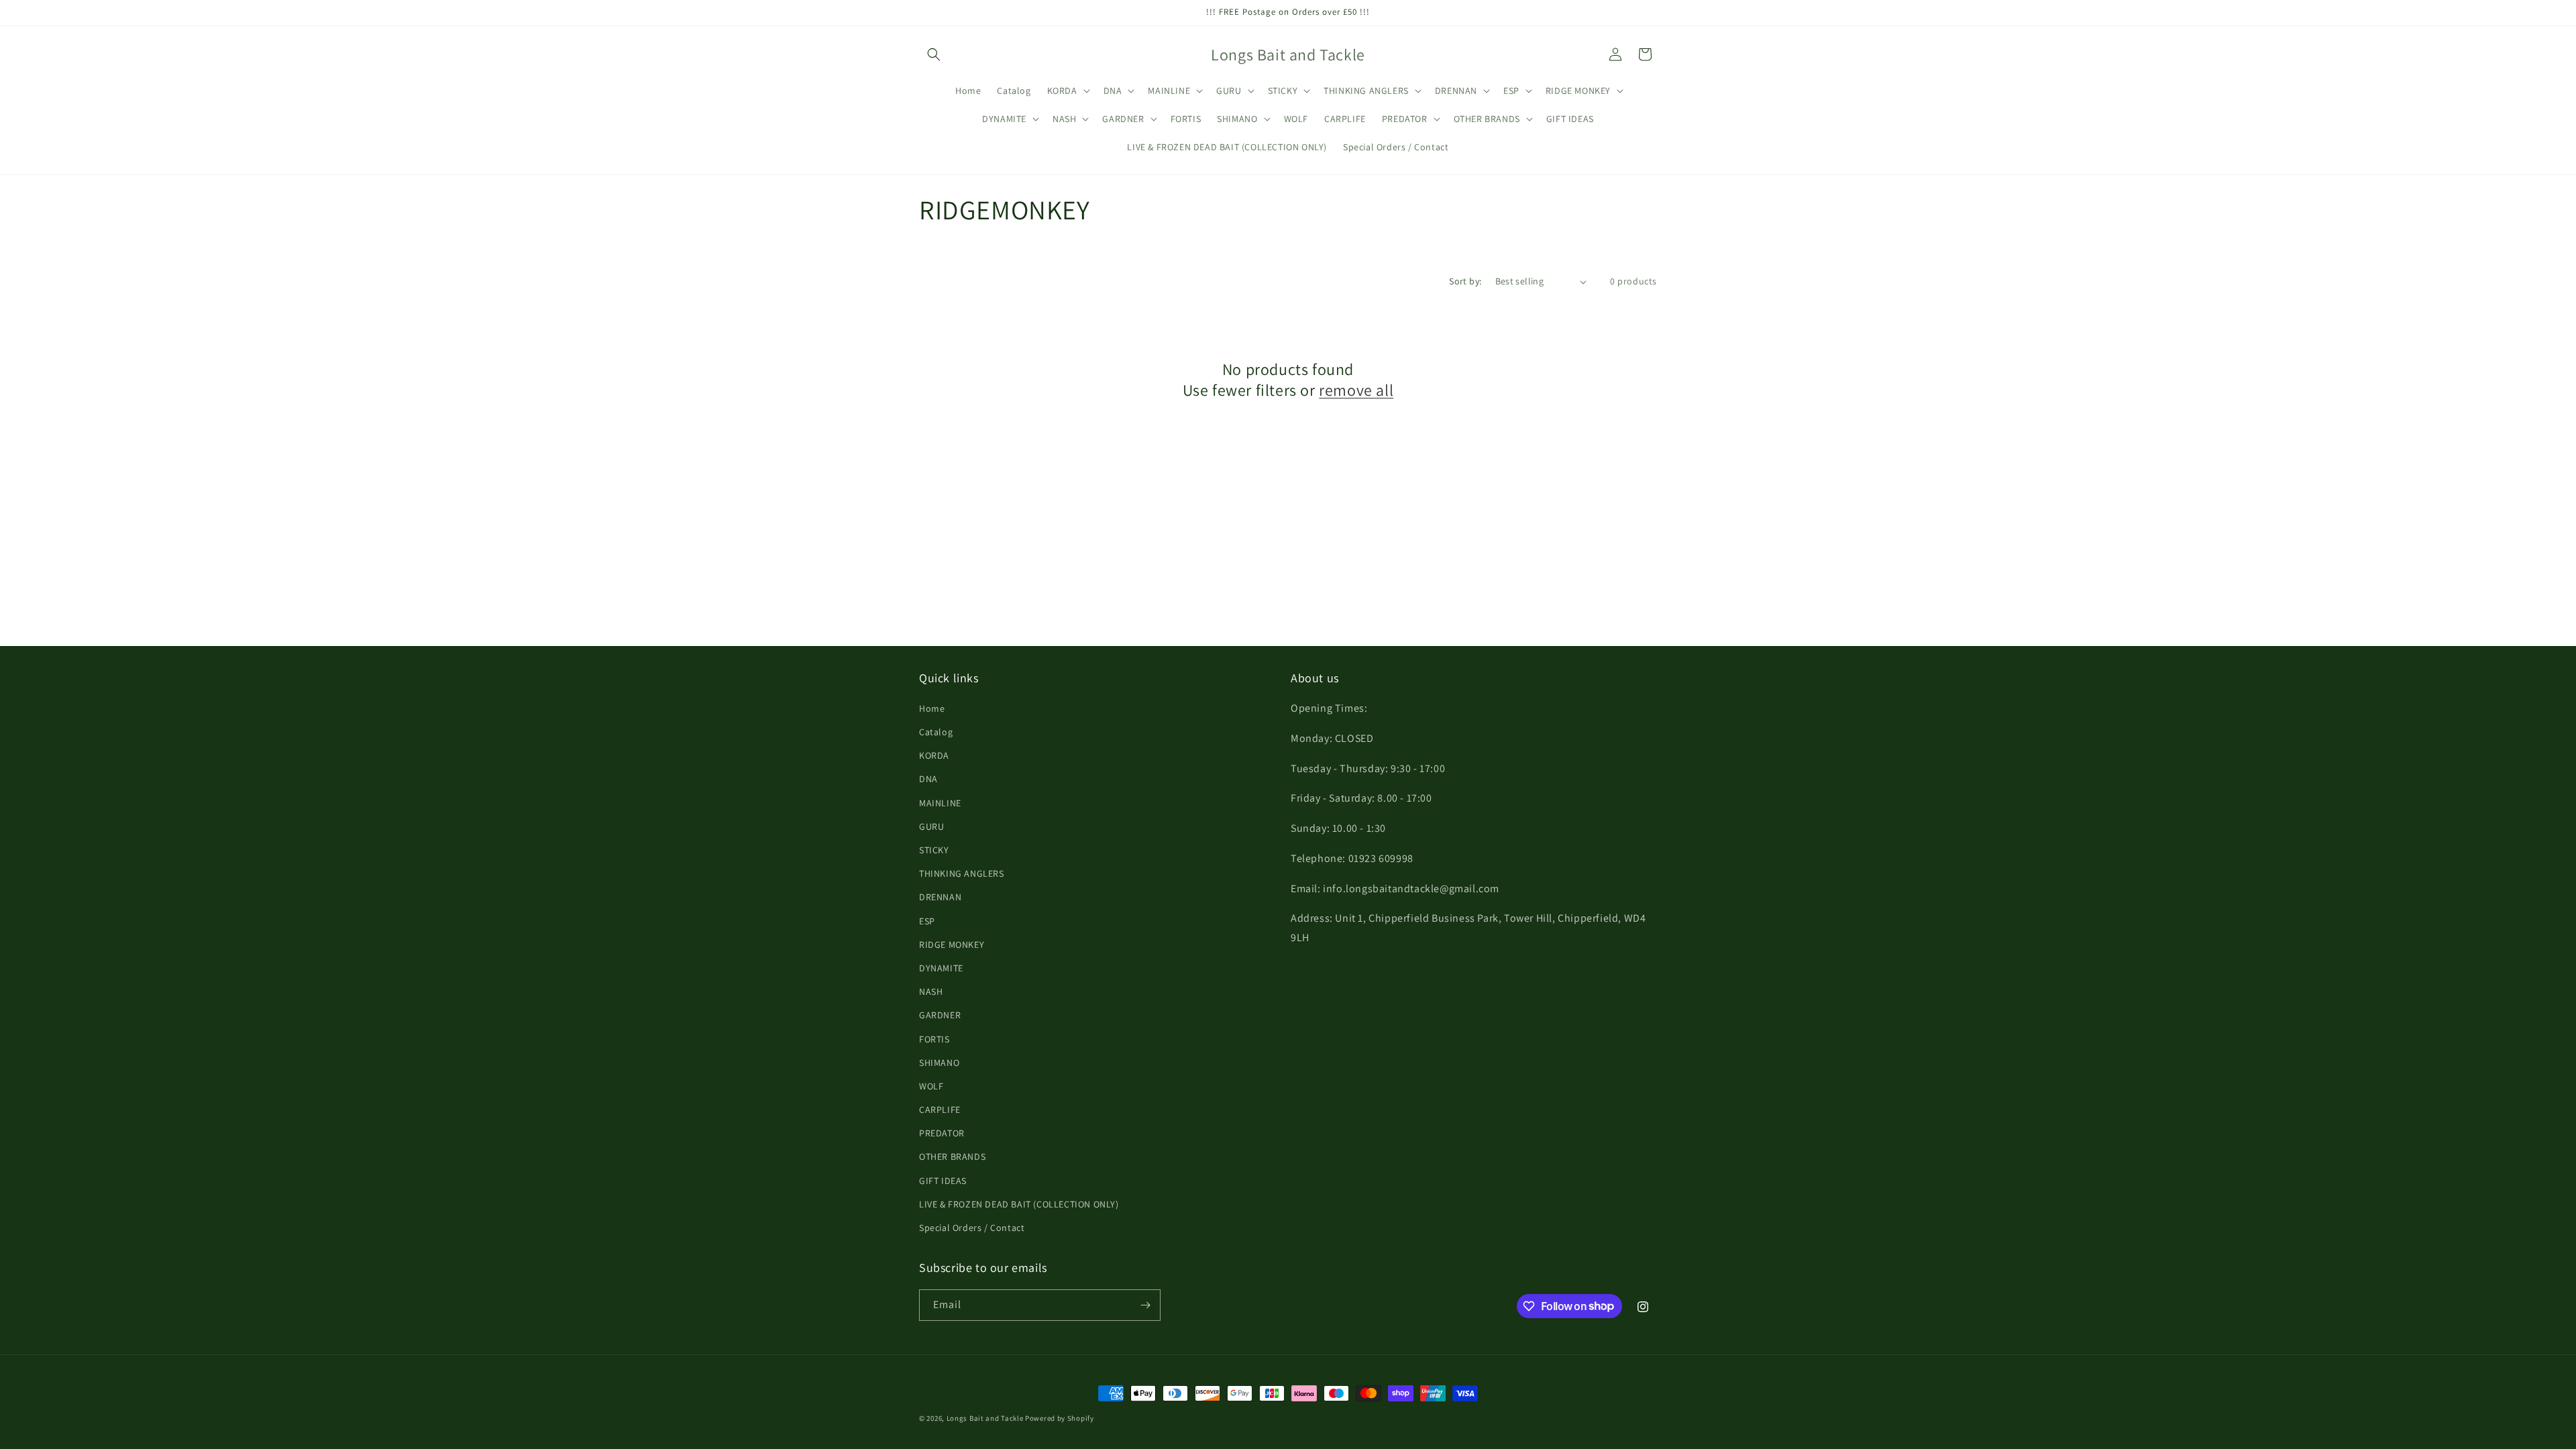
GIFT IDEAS (943, 1181)
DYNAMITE (941, 968)
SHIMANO (939, 1063)
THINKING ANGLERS (962, 873)
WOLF (931, 1086)
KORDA (934, 755)
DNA (928, 779)
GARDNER (940, 1015)
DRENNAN (940, 897)
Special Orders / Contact (972, 1228)
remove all (1356, 390)
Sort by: (1465, 281)
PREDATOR (942, 1133)
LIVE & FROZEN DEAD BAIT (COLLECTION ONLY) (1019, 1204)
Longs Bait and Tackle (985, 1418)
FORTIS (934, 1039)
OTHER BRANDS (952, 1157)
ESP (927, 921)
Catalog (936, 732)
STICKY (934, 850)
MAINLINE (940, 803)
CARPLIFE (940, 1110)
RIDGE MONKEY (952, 945)
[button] (934, 54)
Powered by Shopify (1060, 1418)
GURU (931, 826)
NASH (931, 991)
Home (932, 708)
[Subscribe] (1145, 1305)
